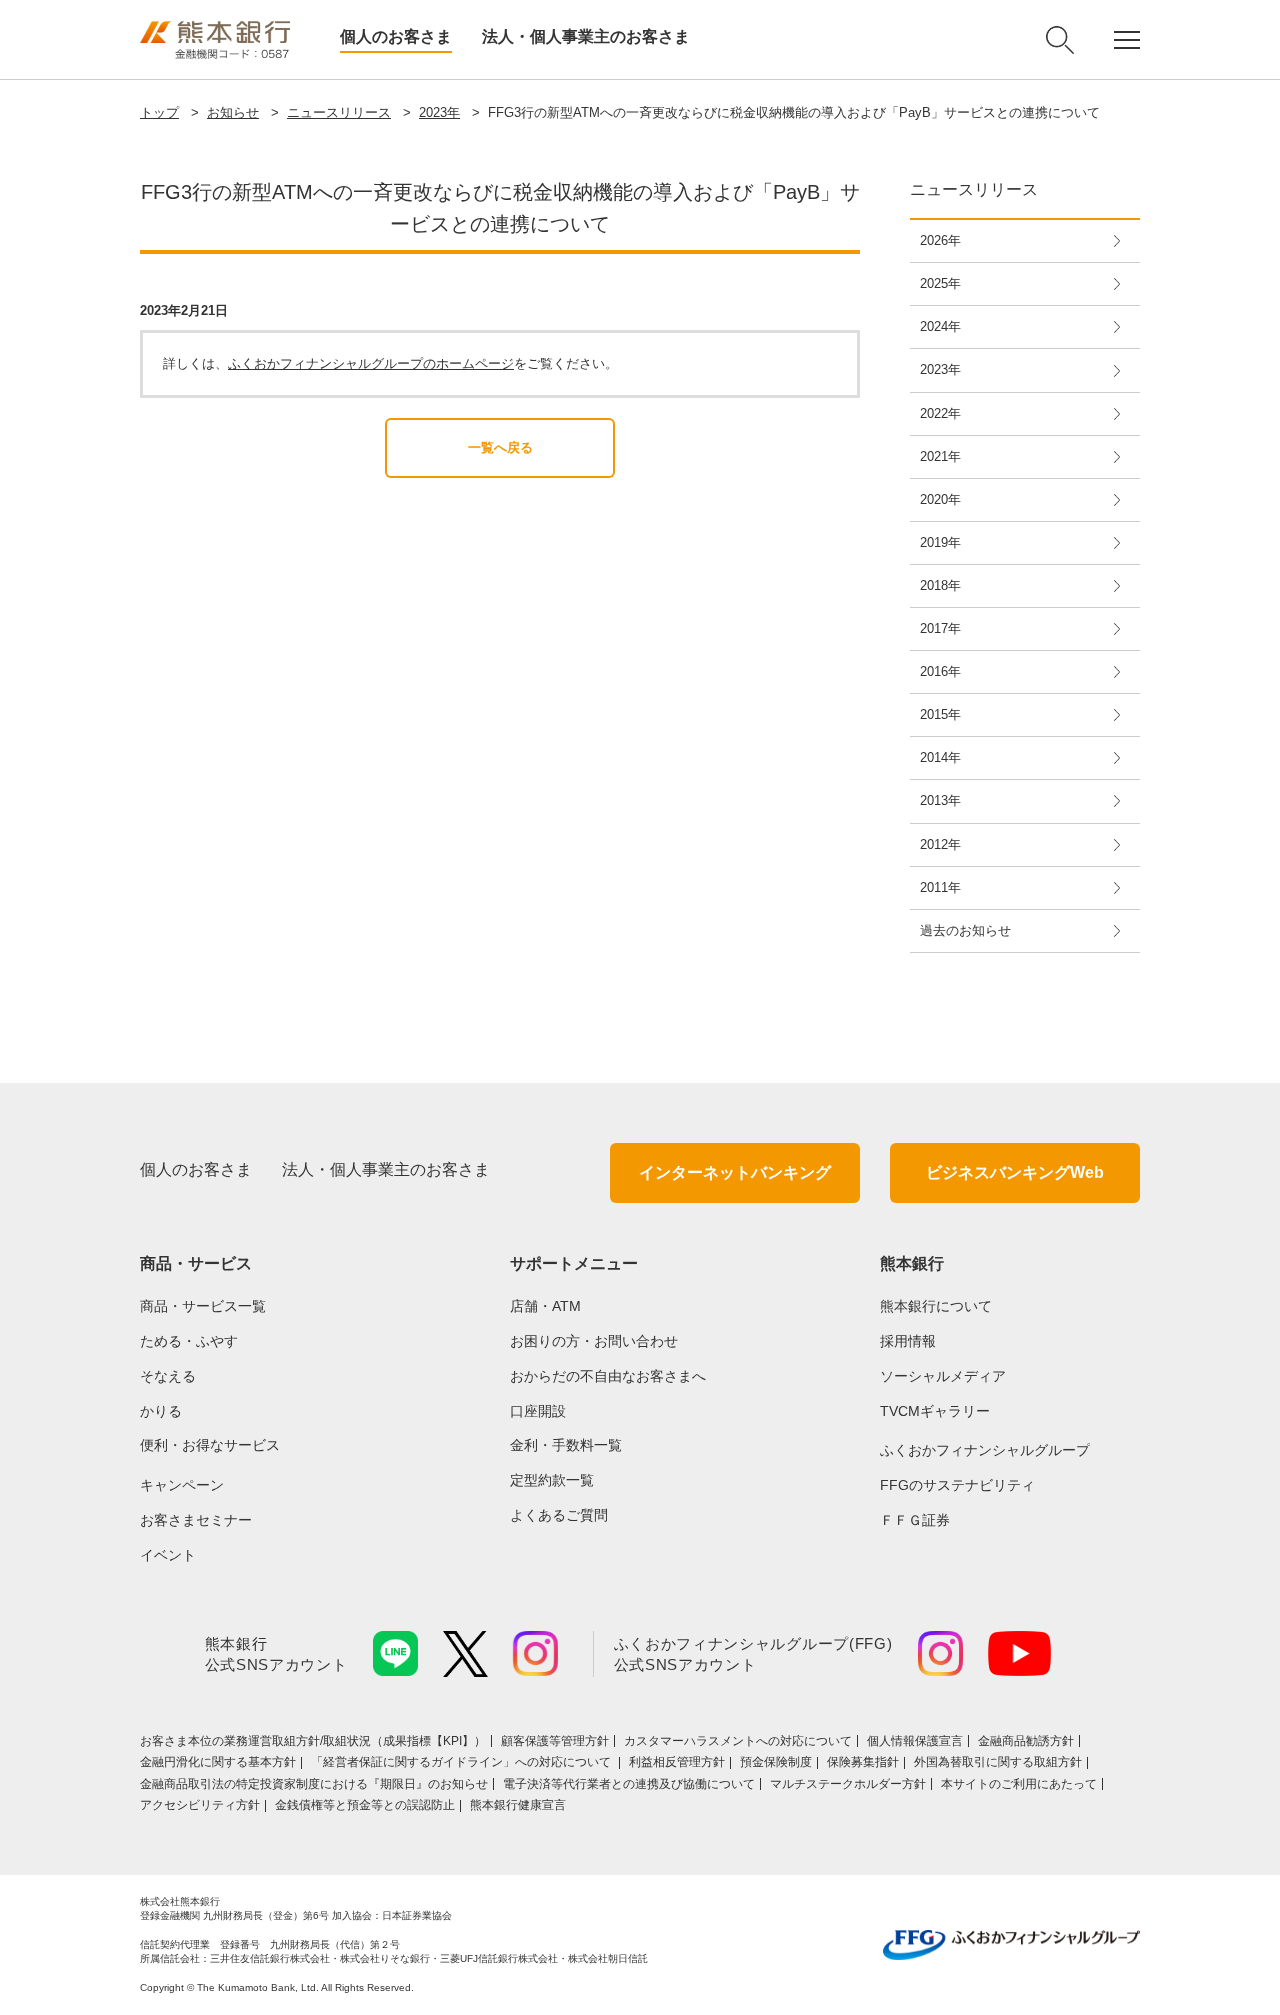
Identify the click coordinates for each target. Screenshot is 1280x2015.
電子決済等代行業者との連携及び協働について (629, 1784)
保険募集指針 (863, 1762)
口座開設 (538, 1411)
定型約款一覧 (552, 1480)
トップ (159, 112)
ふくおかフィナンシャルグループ (985, 1450)
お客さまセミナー (196, 1520)
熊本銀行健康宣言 (518, 1805)
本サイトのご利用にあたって (1019, 1784)
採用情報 (908, 1341)
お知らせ (233, 112)
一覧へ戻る (500, 447)
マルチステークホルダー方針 (848, 1784)
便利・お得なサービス (210, 1445)
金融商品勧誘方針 (1026, 1741)
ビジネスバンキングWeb (1015, 1172)
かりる (161, 1411)
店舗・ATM (545, 1306)
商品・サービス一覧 (203, 1306)
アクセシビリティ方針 (200, 1805)
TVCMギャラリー (935, 1411)
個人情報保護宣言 (915, 1741)
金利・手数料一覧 (566, 1445)
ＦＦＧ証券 (915, 1520)
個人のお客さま (396, 36)
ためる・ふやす (189, 1341)
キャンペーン (182, 1485)
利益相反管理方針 (677, 1762)
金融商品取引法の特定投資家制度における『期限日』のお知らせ (314, 1784)
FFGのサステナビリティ (957, 1485)
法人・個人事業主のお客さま (586, 36)
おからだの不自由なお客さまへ (608, 1376)
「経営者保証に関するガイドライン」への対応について (462, 1762)
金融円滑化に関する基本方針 (218, 1762)
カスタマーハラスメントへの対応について (738, 1741)
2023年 (439, 112)
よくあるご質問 (559, 1515)
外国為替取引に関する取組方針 (998, 1762)
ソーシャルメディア (943, 1376)
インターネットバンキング (735, 1172)
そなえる (168, 1376)
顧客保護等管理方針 (555, 1741)
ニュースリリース (339, 112)
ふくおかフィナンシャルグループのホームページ (371, 363)
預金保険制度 (776, 1762)
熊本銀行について (936, 1306)
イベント (168, 1555)
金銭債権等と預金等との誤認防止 (365, 1805)
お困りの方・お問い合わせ (594, 1341)
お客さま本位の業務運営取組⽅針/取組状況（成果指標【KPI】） (313, 1741)
